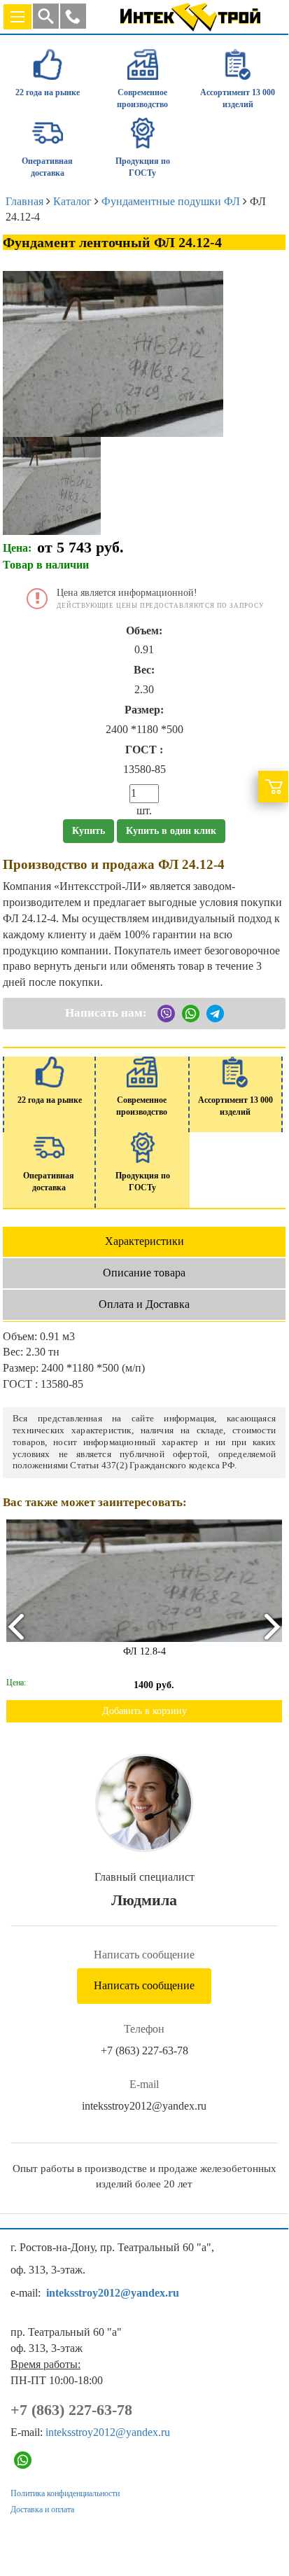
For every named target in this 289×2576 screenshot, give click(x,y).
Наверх (259, 2515)
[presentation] (15, 1626)
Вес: (144, 670)
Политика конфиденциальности (65, 2493)
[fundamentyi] (52, 484)
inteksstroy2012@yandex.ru (144, 2106)
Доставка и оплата (42, 2509)
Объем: (144, 631)
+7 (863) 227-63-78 (144, 2051)
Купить (89, 831)
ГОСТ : (144, 750)
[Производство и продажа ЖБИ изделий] (190, 14)
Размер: (144, 710)
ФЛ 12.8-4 (130, 1651)
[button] (73, 16)
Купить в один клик (171, 831)
